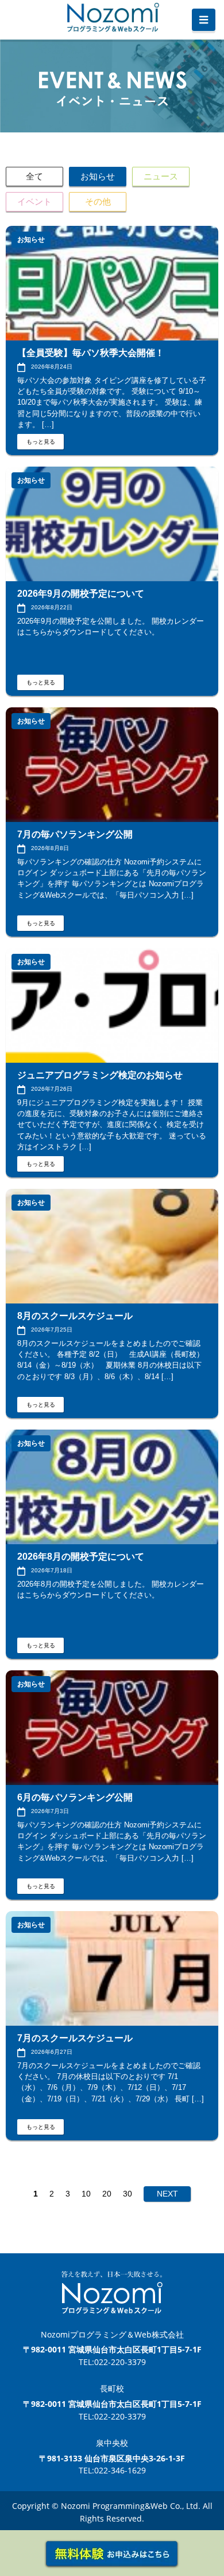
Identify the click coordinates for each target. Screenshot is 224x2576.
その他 (98, 201)
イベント (34, 201)
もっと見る (41, 442)
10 (86, 2194)
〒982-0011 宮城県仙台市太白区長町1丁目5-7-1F (112, 2349)
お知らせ (98, 176)
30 (128, 2194)
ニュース (161, 176)
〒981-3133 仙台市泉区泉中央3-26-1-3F (112, 2458)
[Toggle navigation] (204, 20)
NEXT (167, 2194)
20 (107, 2194)
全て (34, 176)
